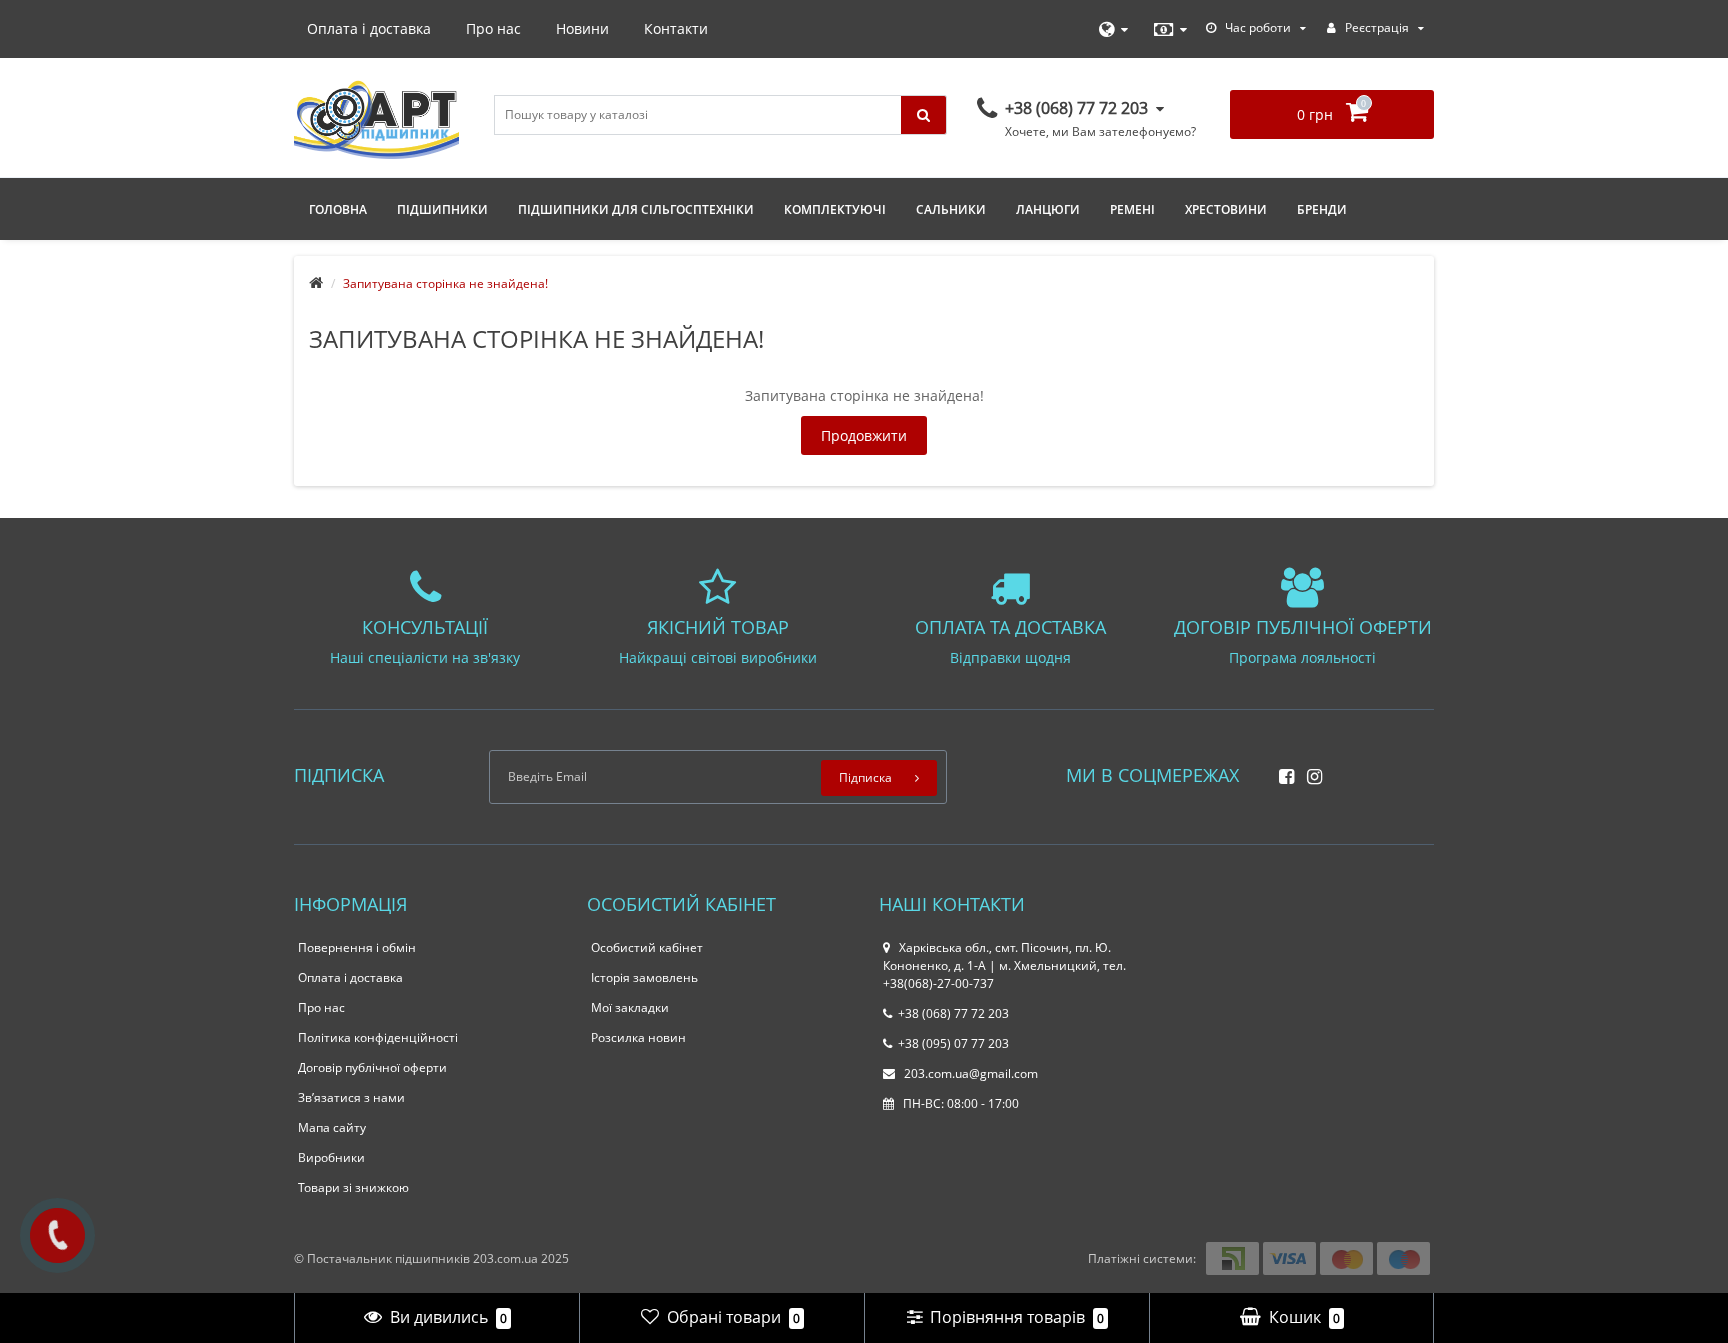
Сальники (951, 209)
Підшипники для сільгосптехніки (636, 209)
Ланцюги (1048, 209)
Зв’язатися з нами (351, 1097)
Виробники (331, 1157)
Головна (338, 209)
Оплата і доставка (369, 28)
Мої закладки (630, 1007)
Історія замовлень (644, 977)
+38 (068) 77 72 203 (953, 1013)
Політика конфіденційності (378, 1037)
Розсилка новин (638, 1037)
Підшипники (442, 209)
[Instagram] (1309, 770)
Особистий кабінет (647, 947)
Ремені (1132, 209)
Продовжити (864, 435)
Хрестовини (1226, 209)
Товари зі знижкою (353, 1187)
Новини (582, 28)
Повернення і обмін (357, 947)
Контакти (676, 28)
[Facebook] (1281, 770)
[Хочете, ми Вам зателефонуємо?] (57, 1235)
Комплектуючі (835, 209)
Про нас (493, 28)
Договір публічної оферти (372, 1067)
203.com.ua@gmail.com (969, 1073)
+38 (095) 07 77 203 (953, 1043)
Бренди (1322, 209)
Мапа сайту (332, 1127)
